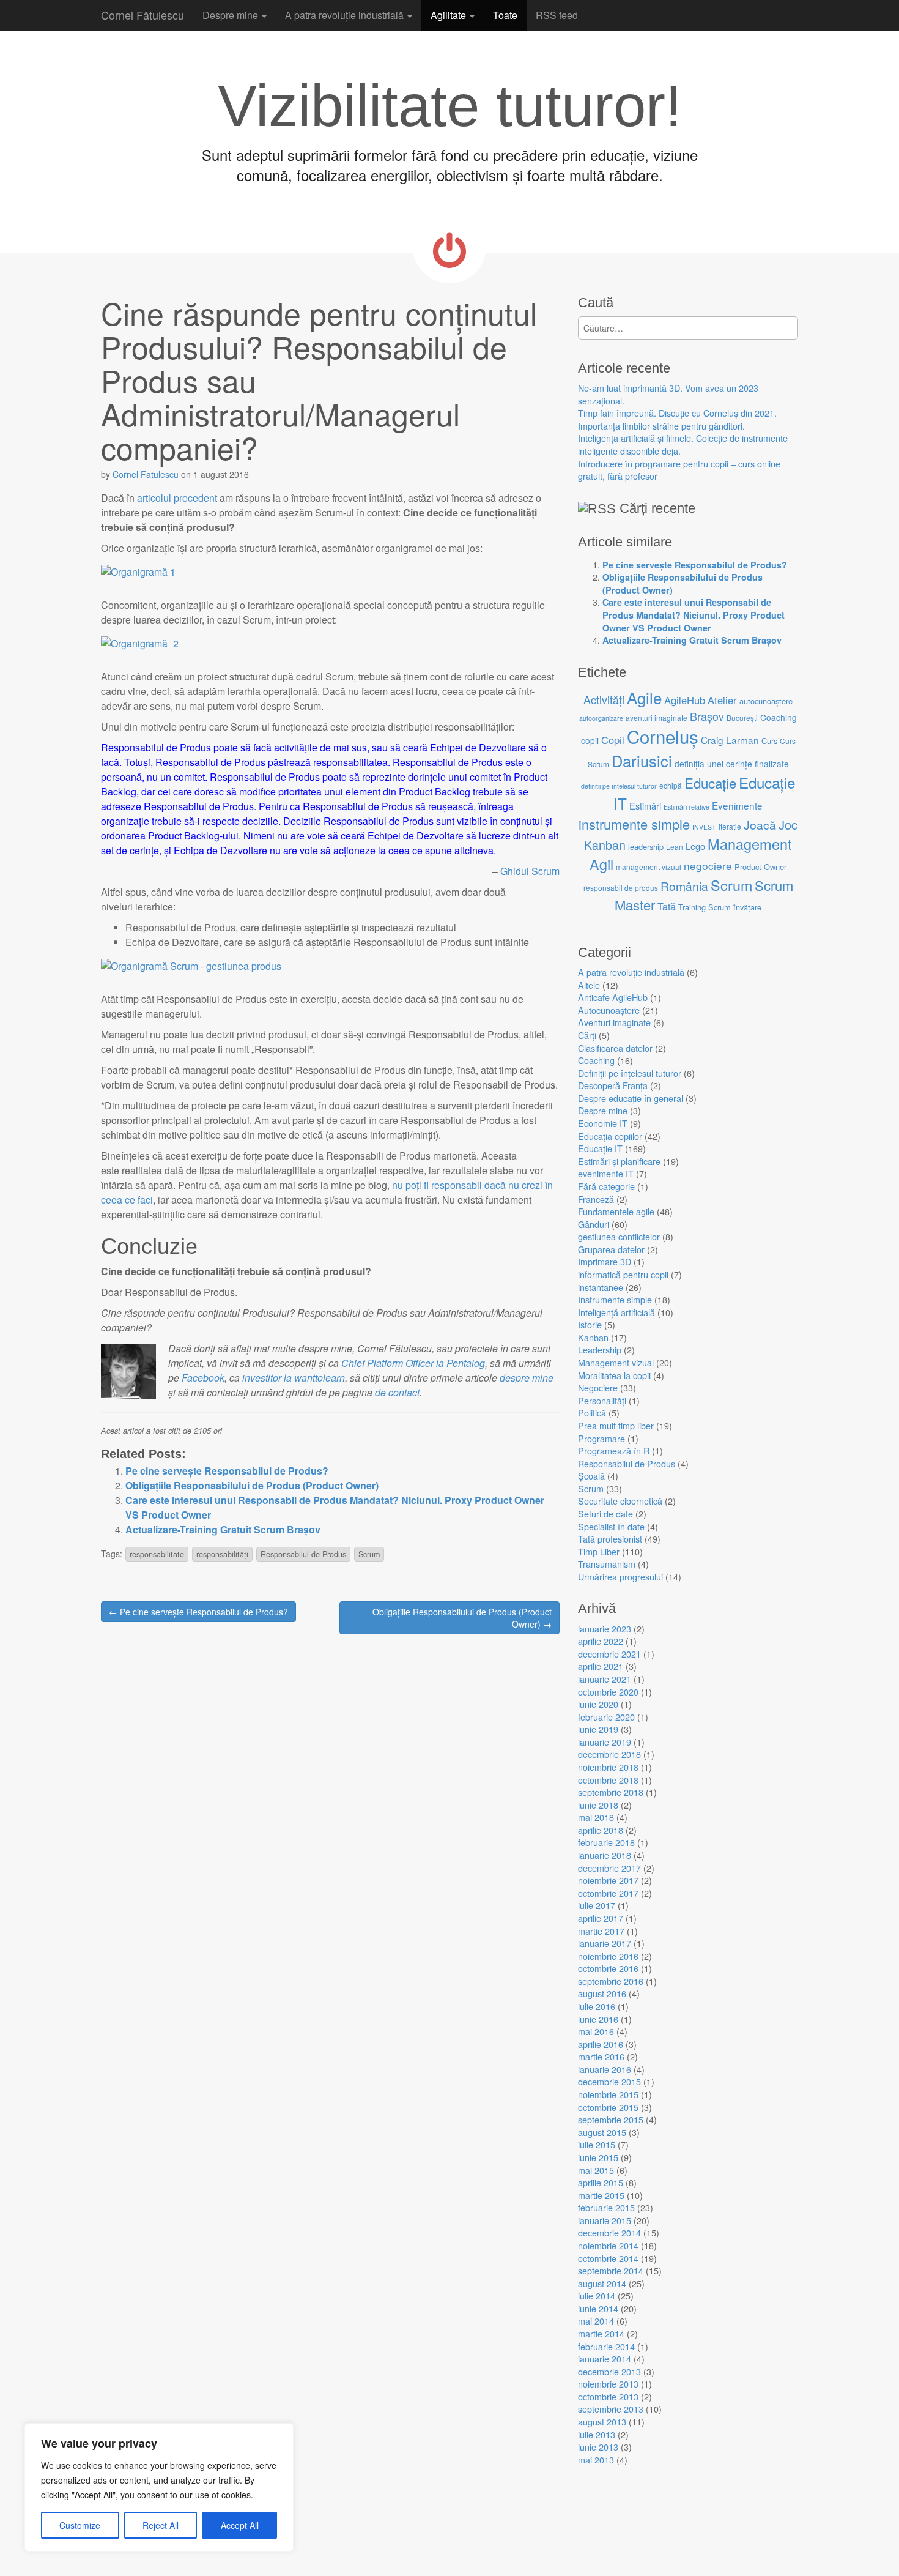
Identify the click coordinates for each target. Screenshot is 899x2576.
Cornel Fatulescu (146, 474)
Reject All (161, 2525)
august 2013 (602, 2422)
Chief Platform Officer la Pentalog (413, 1363)
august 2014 (602, 2283)
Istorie (590, 1324)
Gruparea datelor (611, 1249)
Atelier (722, 700)
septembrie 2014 (611, 2270)
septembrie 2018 (611, 1792)
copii (590, 740)
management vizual (649, 867)
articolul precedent (177, 498)
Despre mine (231, 15)
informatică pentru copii (623, 1274)
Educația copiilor (610, 1136)
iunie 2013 (598, 2447)
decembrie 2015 (609, 2081)
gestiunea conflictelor (619, 1236)
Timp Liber (599, 1551)
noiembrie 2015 (608, 2094)
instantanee (601, 1287)
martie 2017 (601, 1931)
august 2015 (602, 2132)
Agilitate (449, 15)
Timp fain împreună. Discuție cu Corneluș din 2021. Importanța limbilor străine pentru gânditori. (677, 419)
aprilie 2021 (601, 1666)
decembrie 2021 (609, 1654)
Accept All (240, 2525)
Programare (601, 1438)
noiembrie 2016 (608, 1956)
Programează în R (614, 1450)
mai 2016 (596, 2031)
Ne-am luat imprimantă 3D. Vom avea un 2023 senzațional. (668, 394)
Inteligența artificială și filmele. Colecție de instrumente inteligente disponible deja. (683, 444)
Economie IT (603, 1123)
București (742, 717)
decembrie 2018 (609, 1754)
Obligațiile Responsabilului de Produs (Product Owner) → (462, 1618)
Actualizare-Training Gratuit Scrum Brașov (223, 1529)
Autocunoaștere (609, 1010)
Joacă (760, 825)
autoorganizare (601, 718)
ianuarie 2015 (605, 2220)
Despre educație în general (631, 1098)
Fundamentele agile (616, 1211)
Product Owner (760, 867)
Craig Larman (730, 740)
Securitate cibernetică (620, 1501)
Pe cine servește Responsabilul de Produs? (227, 1471)
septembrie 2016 (611, 1981)
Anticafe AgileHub (613, 997)
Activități (604, 699)
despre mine (525, 1378)
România (684, 886)
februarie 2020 (606, 1717)
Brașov (707, 716)
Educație (710, 783)
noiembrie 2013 (608, 2384)
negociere (708, 865)
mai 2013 (596, 2459)
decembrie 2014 (609, 2232)
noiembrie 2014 (608, 2245)
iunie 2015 (598, 2157)
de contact (397, 1392)
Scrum (369, 1554)
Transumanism (607, 1564)
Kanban (605, 845)
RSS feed (557, 15)
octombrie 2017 (608, 1893)
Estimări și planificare (619, 1161)
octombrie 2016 (608, 1968)
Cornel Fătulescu (142, 15)
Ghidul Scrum (530, 871)
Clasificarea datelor (615, 1048)
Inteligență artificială (616, 1312)
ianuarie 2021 (605, 1679)
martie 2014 (601, 2333)
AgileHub (685, 700)
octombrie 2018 (608, 1780)
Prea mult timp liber (616, 1425)
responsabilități (222, 1554)
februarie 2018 (606, 1842)
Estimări (645, 806)
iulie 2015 (597, 2144)
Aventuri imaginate (614, 1022)
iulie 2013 (597, 2434)
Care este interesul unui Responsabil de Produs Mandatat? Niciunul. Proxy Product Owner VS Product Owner (694, 615)
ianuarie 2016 (605, 2069)
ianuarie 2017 (605, 1943)
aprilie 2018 (601, 1830)
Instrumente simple (615, 1299)
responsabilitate (157, 1554)
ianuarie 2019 (605, 1742)
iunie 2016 (598, 2019)
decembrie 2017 (609, 1868)
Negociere (598, 1387)
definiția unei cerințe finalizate (732, 764)
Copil (613, 740)
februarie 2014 (606, 2346)
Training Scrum (705, 907)
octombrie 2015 (608, 2107)
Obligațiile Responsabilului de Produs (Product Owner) (252, 1485)
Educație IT (600, 1148)
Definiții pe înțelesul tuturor (630, 1073)
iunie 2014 (598, 2308)
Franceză (596, 1199)
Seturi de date (605, 1513)
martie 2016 (601, 2056)
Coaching (779, 717)
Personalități (602, 1400)
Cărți (587, 1035)
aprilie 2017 (601, 1918)
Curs (769, 741)
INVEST (704, 827)
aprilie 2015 (601, 2182)
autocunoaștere (766, 701)
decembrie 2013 (609, 2371)
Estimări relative (686, 807)
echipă (671, 785)
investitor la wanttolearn (294, 1378)
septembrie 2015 (611, 2119)
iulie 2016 (597, 2006)
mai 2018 (596, 1817)
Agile (644, 697)
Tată (667, 906)
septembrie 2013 (611, 2409)
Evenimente (737, 805)
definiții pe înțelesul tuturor (619, 786)
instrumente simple (634, 824)
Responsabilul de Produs (303, 1554)
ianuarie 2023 (605, 1629)
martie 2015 (601, 2195)
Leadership (600, 1349)
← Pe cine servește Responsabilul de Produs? (198, 1612)
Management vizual (616, 1362)
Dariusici (642, 761)
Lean (675, 847)
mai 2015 (596, 2170)
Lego (695, 846)
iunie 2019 (598, 1729)
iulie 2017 (597, 1905)
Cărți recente (657, 508)
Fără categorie (606, 1186)
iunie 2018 (598, 1805)
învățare (747, 907)
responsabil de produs (621, 888)
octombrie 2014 (608, 2258)
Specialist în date (611, 1526)
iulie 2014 (597, 2295)
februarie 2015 (606, 2207)
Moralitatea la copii (614, 1375)
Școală (591, 1476)
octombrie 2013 (608, 2396)
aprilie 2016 (601, 2044)
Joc (788, 825)
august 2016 (602, 1993)
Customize (80, 2525)
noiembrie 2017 (608, 1880)
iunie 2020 (598, 1704)
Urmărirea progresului (620, 1576)
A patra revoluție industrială (346, 15)
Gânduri (594, 1224)
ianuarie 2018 (605, 1855)
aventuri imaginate (657, 717)
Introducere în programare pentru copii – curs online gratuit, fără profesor (679, 470)
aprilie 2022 (601, 1641)
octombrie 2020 (608, 1692)
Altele (589, 985)
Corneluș (663, 736)
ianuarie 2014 (605, 2358)
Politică (592, 1413)
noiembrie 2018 (608, 1767)
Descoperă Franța (613, 1085)
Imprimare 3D (605, 1261)
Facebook (203, 1378)
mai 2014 (596, 2321)
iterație (730, 826)
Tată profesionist (610, 1539)
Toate (505, 15)
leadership (646, 847)
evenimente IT (606, 1173)
